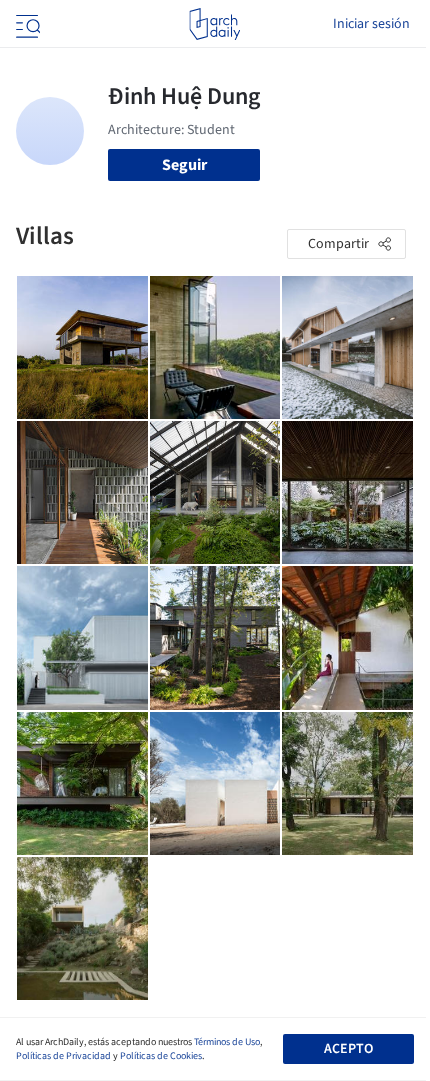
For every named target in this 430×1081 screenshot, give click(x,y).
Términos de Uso (227, 1042)
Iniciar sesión (371, 24)
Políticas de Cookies (161, 1056)
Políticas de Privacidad (63, 1056)
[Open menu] (26, 24)
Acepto (348, 1049)
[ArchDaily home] (214, 24)
